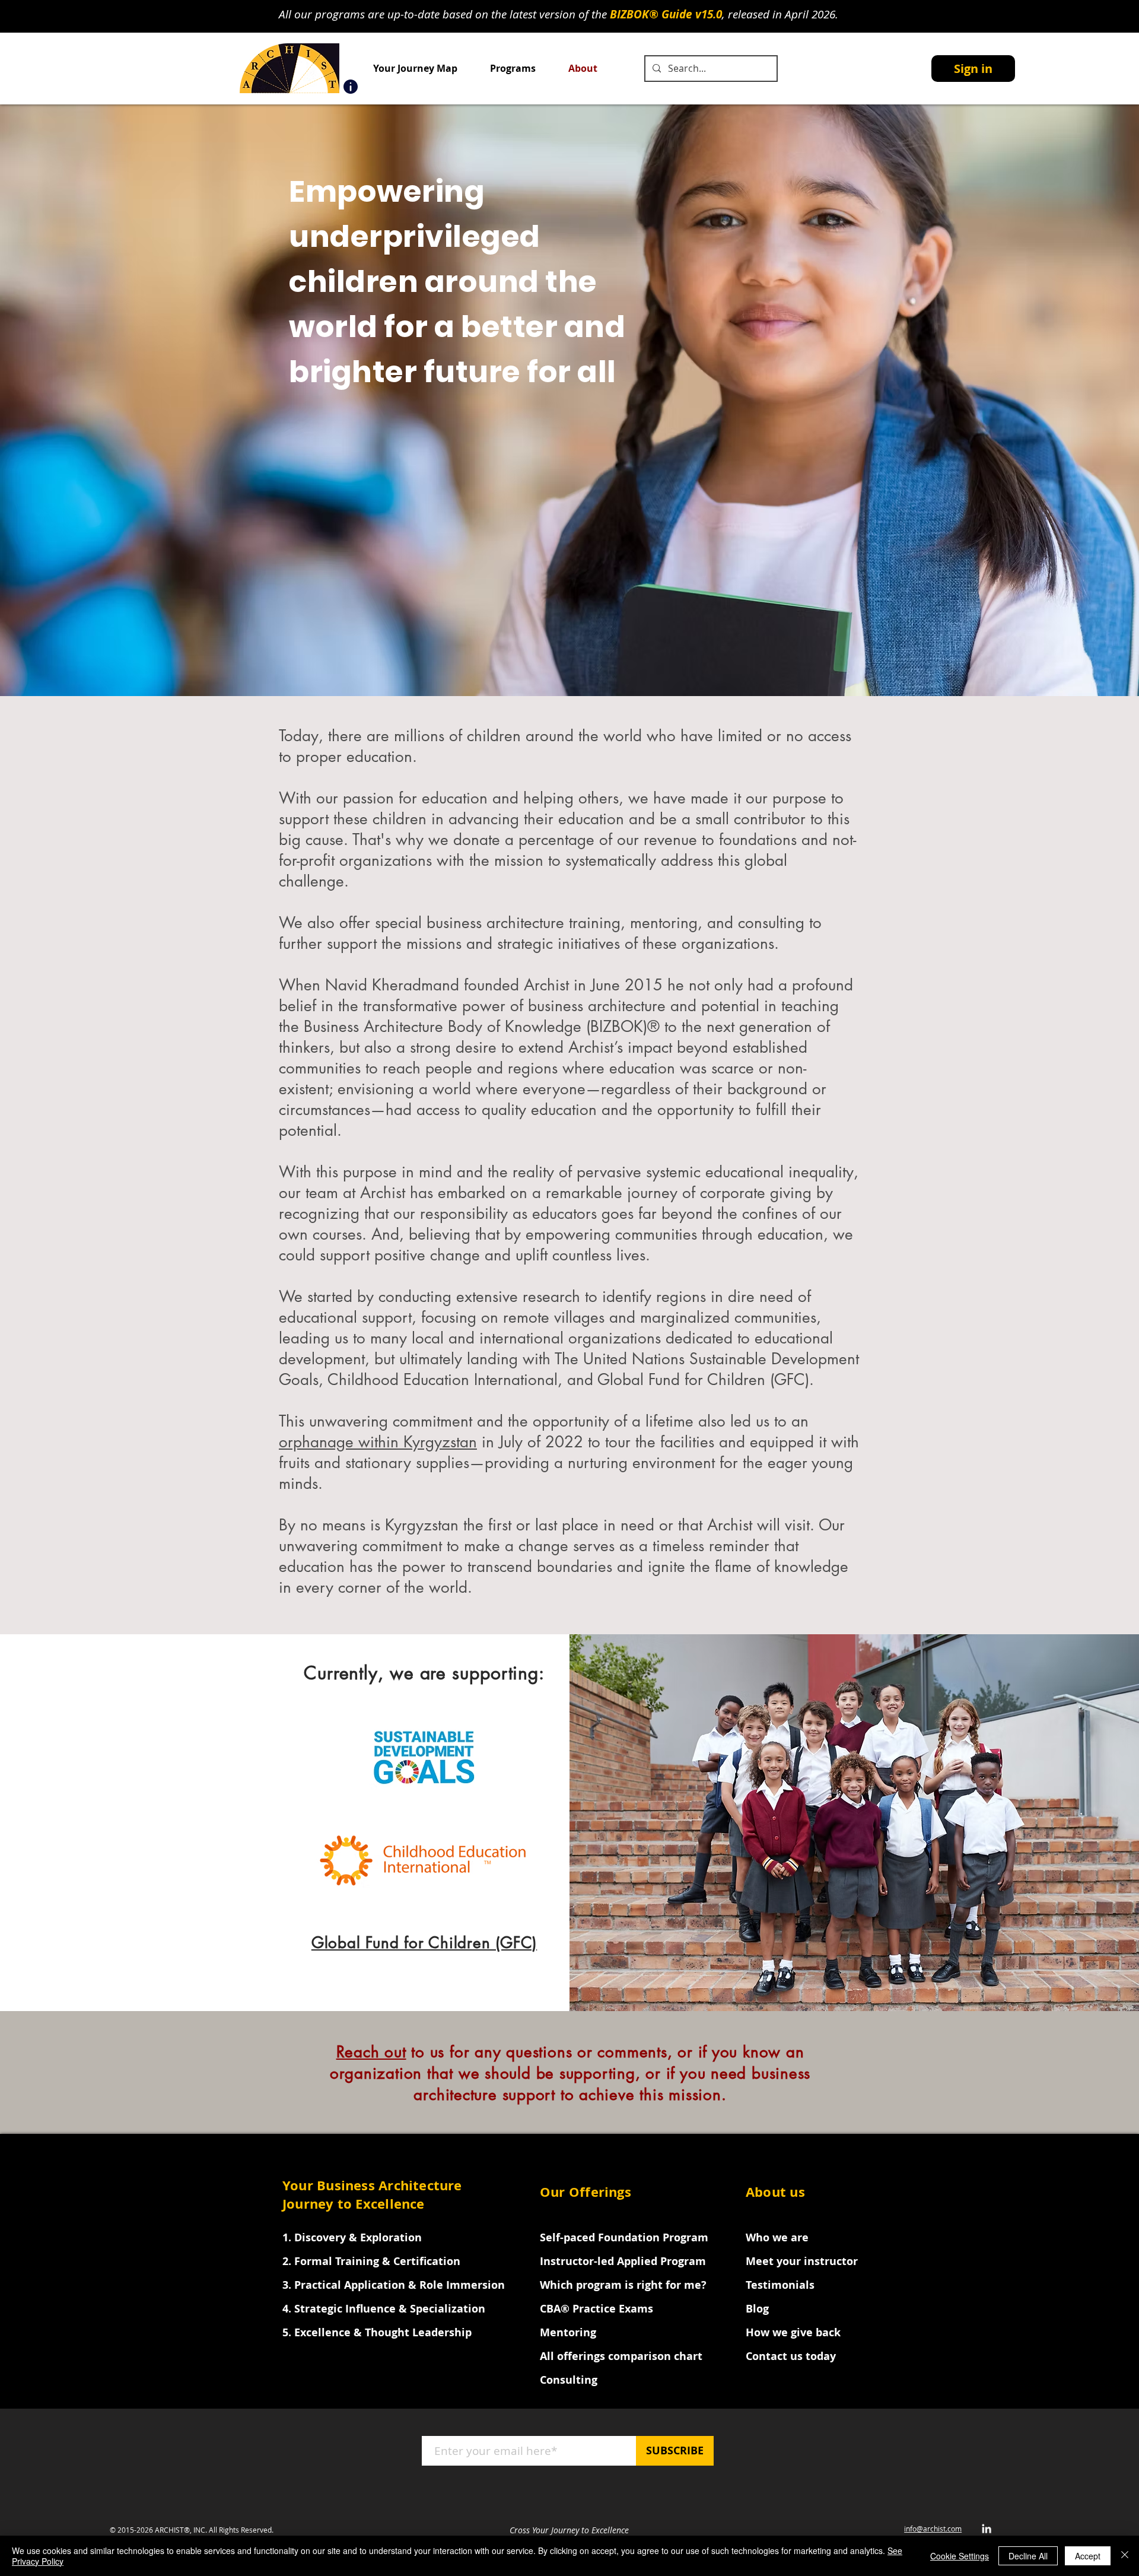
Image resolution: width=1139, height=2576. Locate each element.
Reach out (371, 2052)
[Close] (1125, 2556)
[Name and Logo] (351, 87)
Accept (1088, 2556)
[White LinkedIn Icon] (987, 2529)
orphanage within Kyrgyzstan (378, 1442)
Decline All (1028, 2556)
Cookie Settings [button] (960, 2556)
